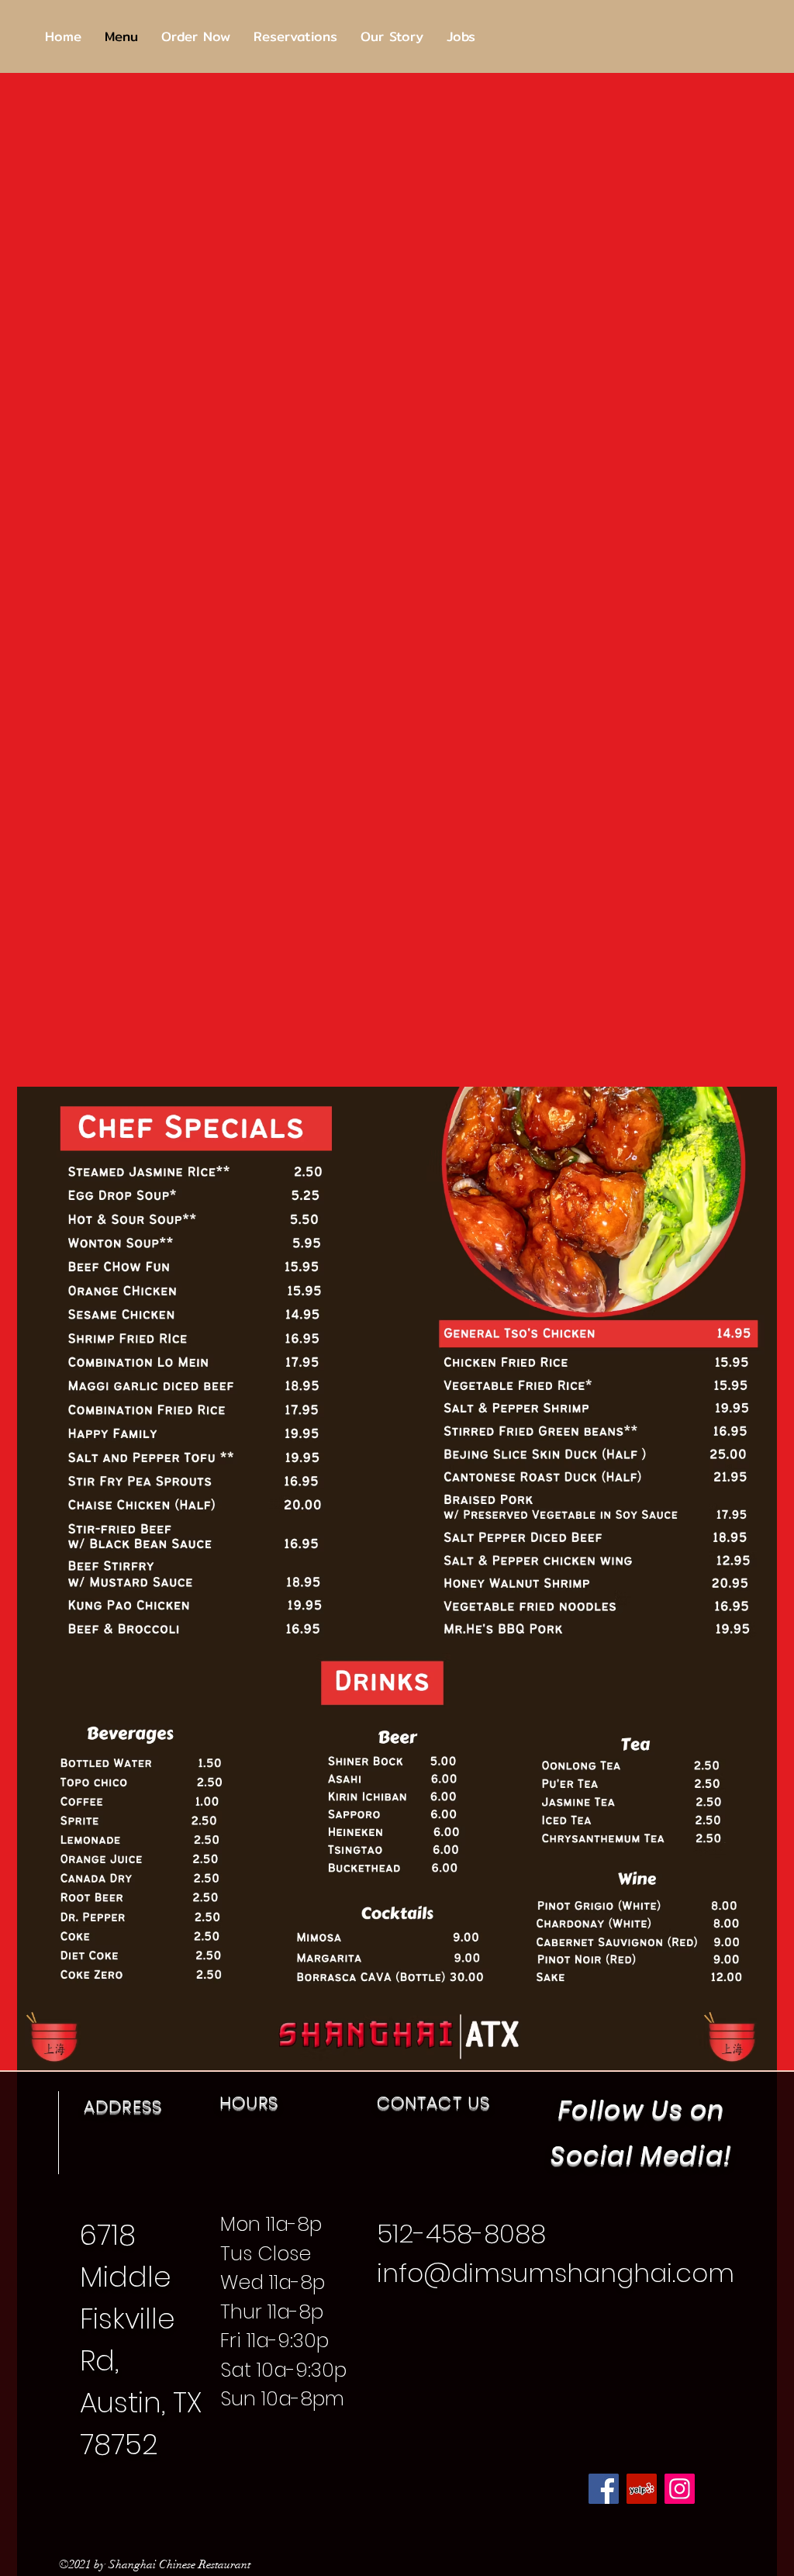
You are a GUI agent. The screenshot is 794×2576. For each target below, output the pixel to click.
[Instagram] (680, 2489)
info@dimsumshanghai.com (556, 2273)
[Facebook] (604, 2489)
